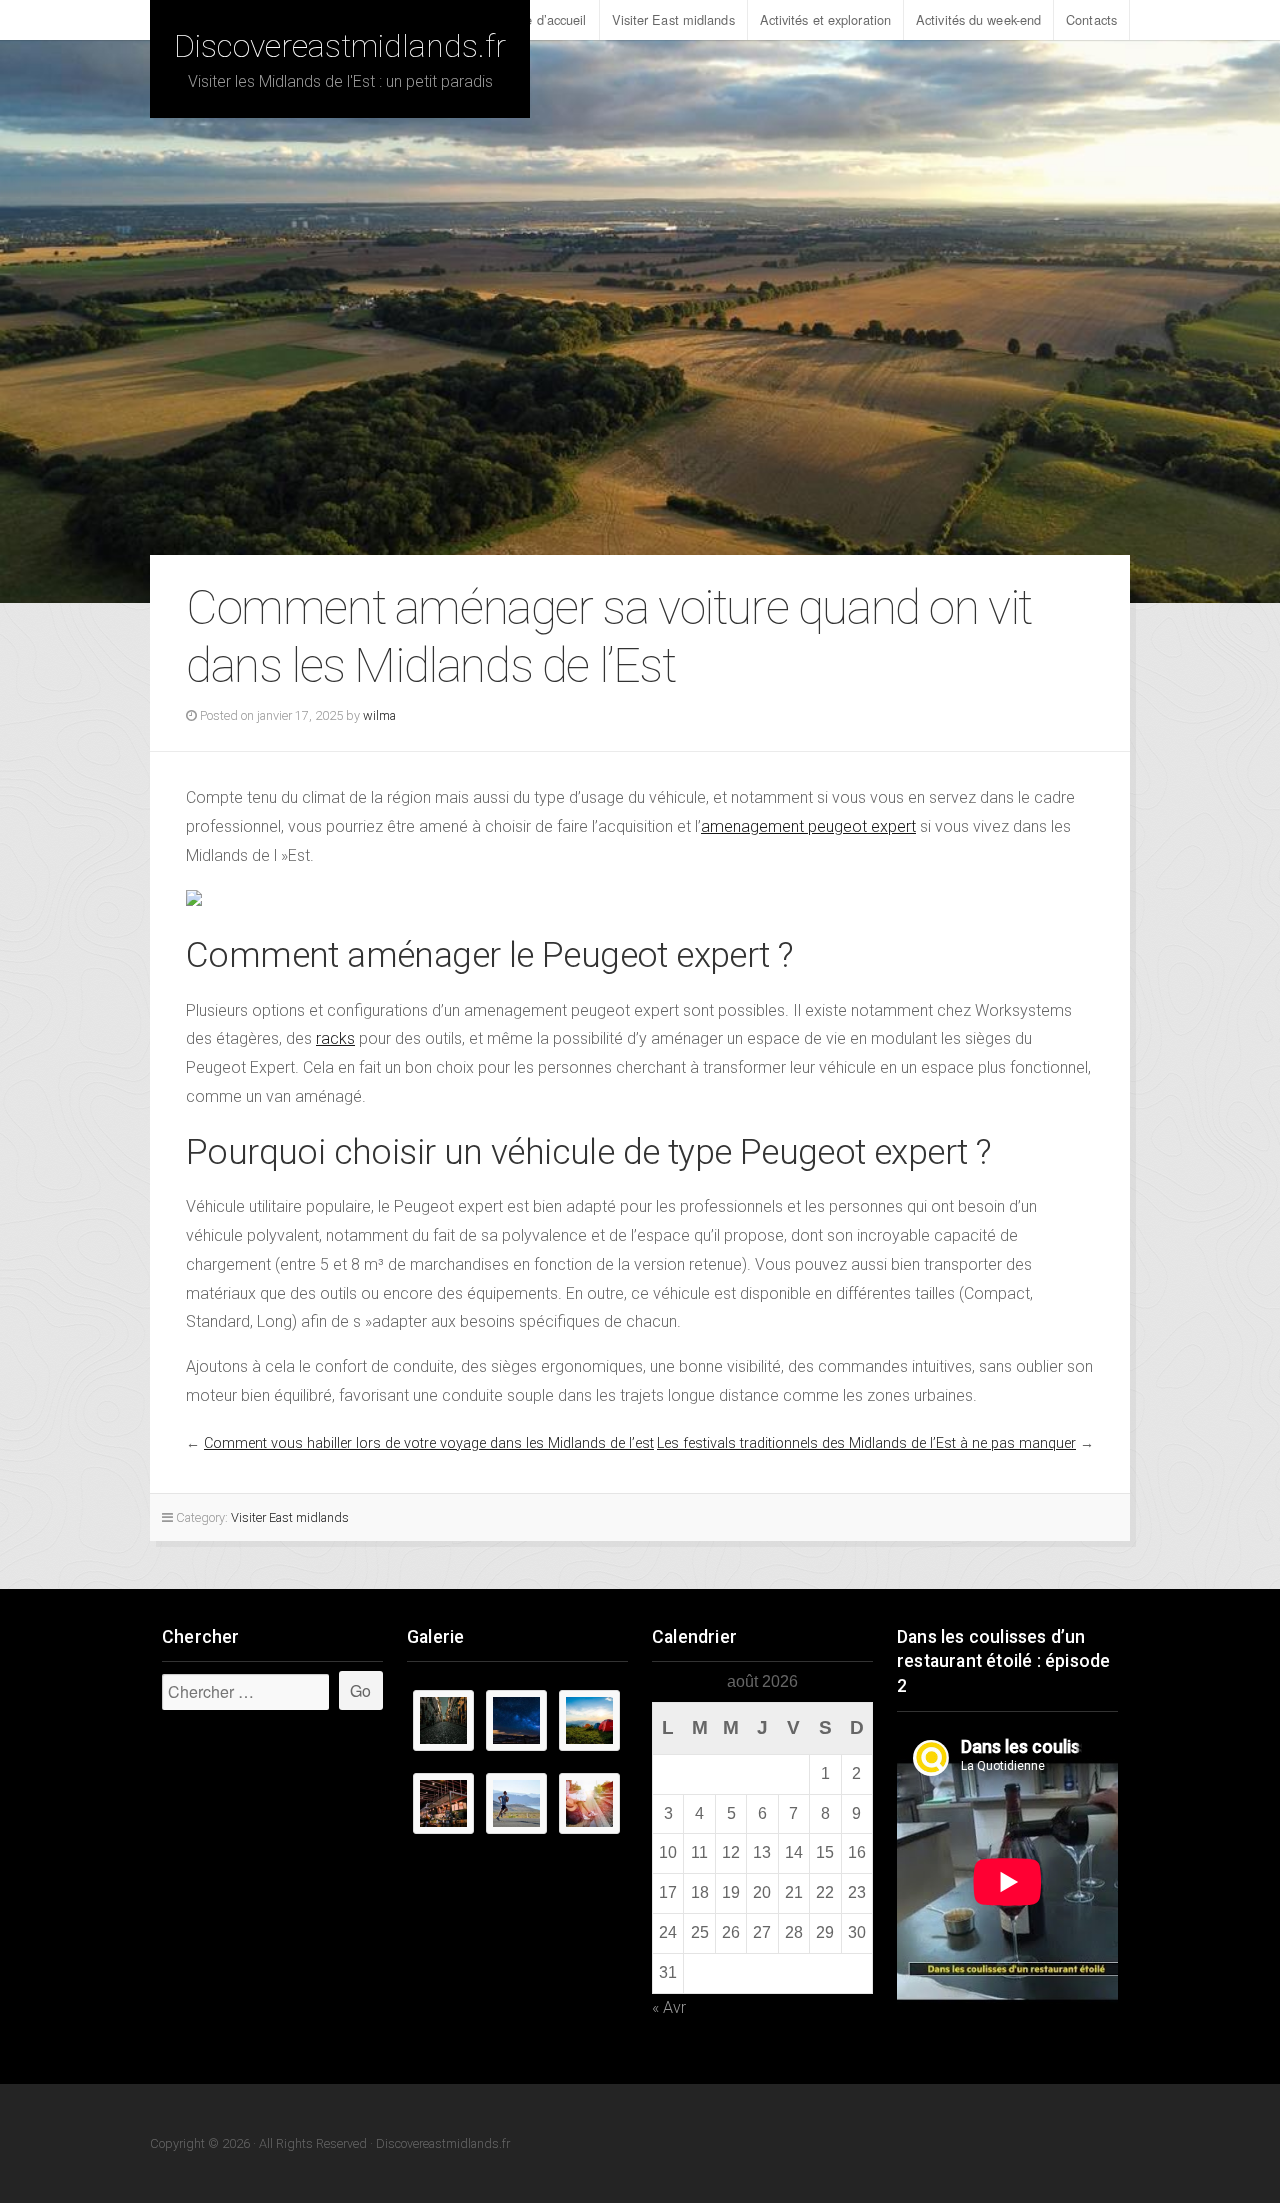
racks (335, 1038)
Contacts (1091, 19)
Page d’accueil (544, 19)
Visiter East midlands (673, 19)
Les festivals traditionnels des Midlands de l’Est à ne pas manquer (866, 1443)
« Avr (669, 2007)
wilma (379, 715)
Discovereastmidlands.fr (340, 46)
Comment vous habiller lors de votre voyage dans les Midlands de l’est (429, 1443)
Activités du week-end (978, 19)
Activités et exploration (825, 19)
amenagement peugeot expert (808, 826)
